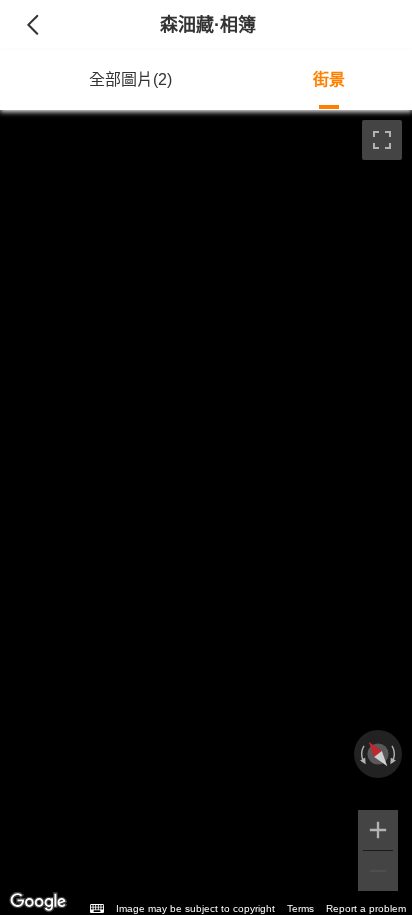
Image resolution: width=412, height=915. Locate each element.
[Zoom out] (378, 871)
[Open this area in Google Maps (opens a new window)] (38, 902)
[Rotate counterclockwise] (361, 754)
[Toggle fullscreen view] (382, 140)
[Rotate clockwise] (395, 754)
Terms (300, 908)
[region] (206, 512)
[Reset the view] (378, 754)
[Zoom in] (378, 830)
